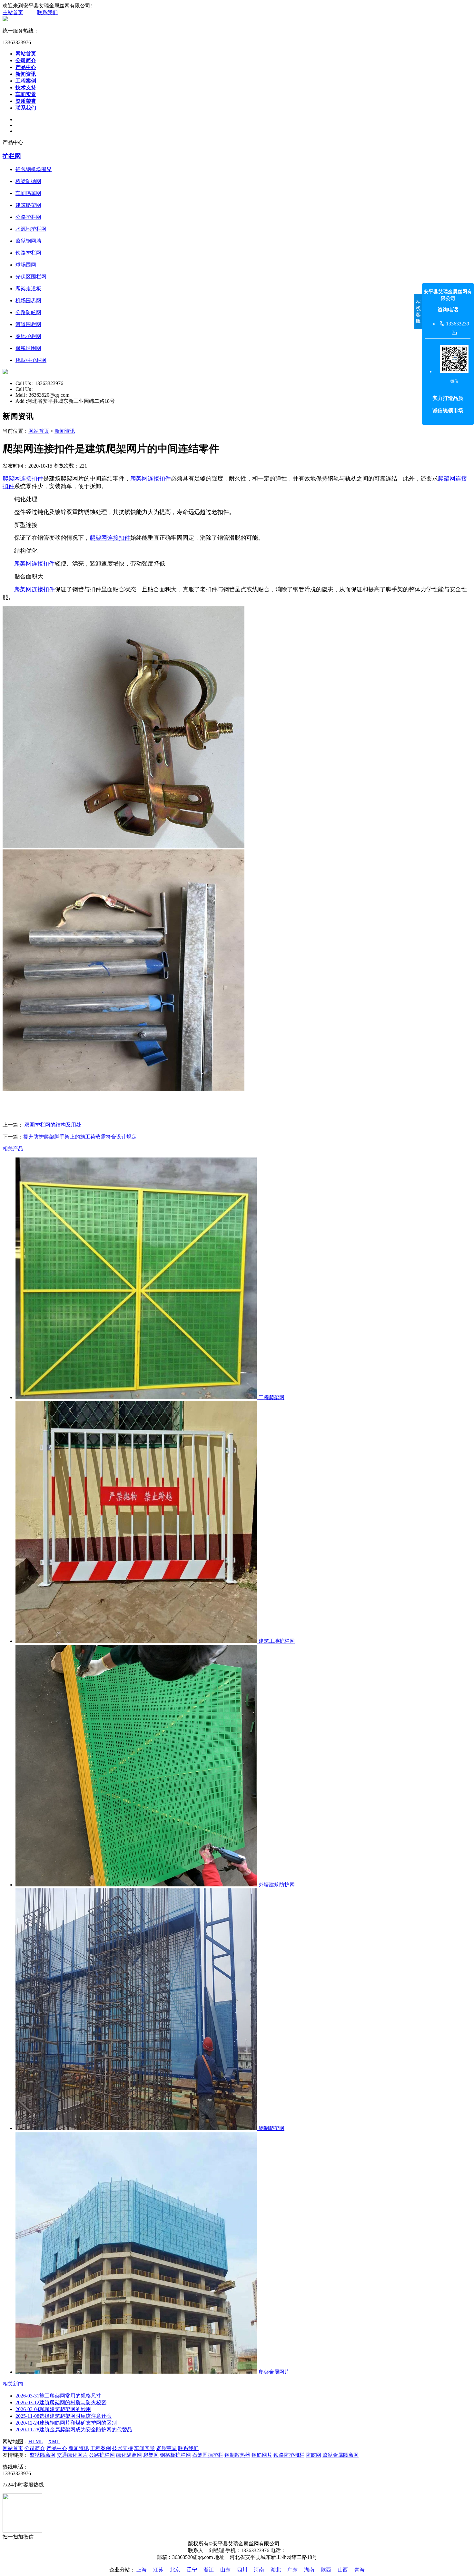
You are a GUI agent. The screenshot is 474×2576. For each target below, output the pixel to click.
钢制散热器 (237, 2455)
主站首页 (13, 12)
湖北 (276, 2570)
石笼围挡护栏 (208, 2455)
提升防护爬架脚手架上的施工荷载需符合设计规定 (80, 1137)
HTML (36, 2441)
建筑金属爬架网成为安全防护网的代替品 (74, 2430)
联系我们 (47, 12)
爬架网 (151, 2455)
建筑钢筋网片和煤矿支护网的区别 (66, 2423)
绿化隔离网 (129, 2455)
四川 (242, 2570)
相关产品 (13, 1149)
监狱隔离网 (43, 2455)
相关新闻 (13, 2384)
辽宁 (192, 2570)
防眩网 (313, 2455)
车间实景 (26, 94)
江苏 (158, 2570)
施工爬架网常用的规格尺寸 (58, 2396)
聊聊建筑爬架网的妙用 (53, 2409)
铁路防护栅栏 (289, 2455)
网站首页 (26, 54)
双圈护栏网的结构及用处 (52, 1125)
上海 (142, 2570)
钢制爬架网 (271, 2128)
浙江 (209, 2570)
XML (54, 2441)
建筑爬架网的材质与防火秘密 (61, 2402)
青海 (360, 2570)
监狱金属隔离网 (341, 2455)
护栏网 (12, 156)
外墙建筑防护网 (276, 1885)
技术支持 (26, 87)
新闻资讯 (26, 74)
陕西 (326, 2570)
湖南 (309, 2570)
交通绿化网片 (72, 2455)
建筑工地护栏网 (276, 1641)
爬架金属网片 (273, 2372)
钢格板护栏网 (175, 2455)
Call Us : (25, 383)
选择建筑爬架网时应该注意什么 (64, 2416)
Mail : (22, 395)
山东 (225, 2570)
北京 (175, 2570)
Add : (21, 401)
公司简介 (26, 60)
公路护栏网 (102, 2455)
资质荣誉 (26, 101)
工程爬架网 (271, 1397)
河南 (259, 2570)
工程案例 (26, 81)
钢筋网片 (262, 2455)
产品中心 (26, 67)
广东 (292, 2570)
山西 (343, 2570)
